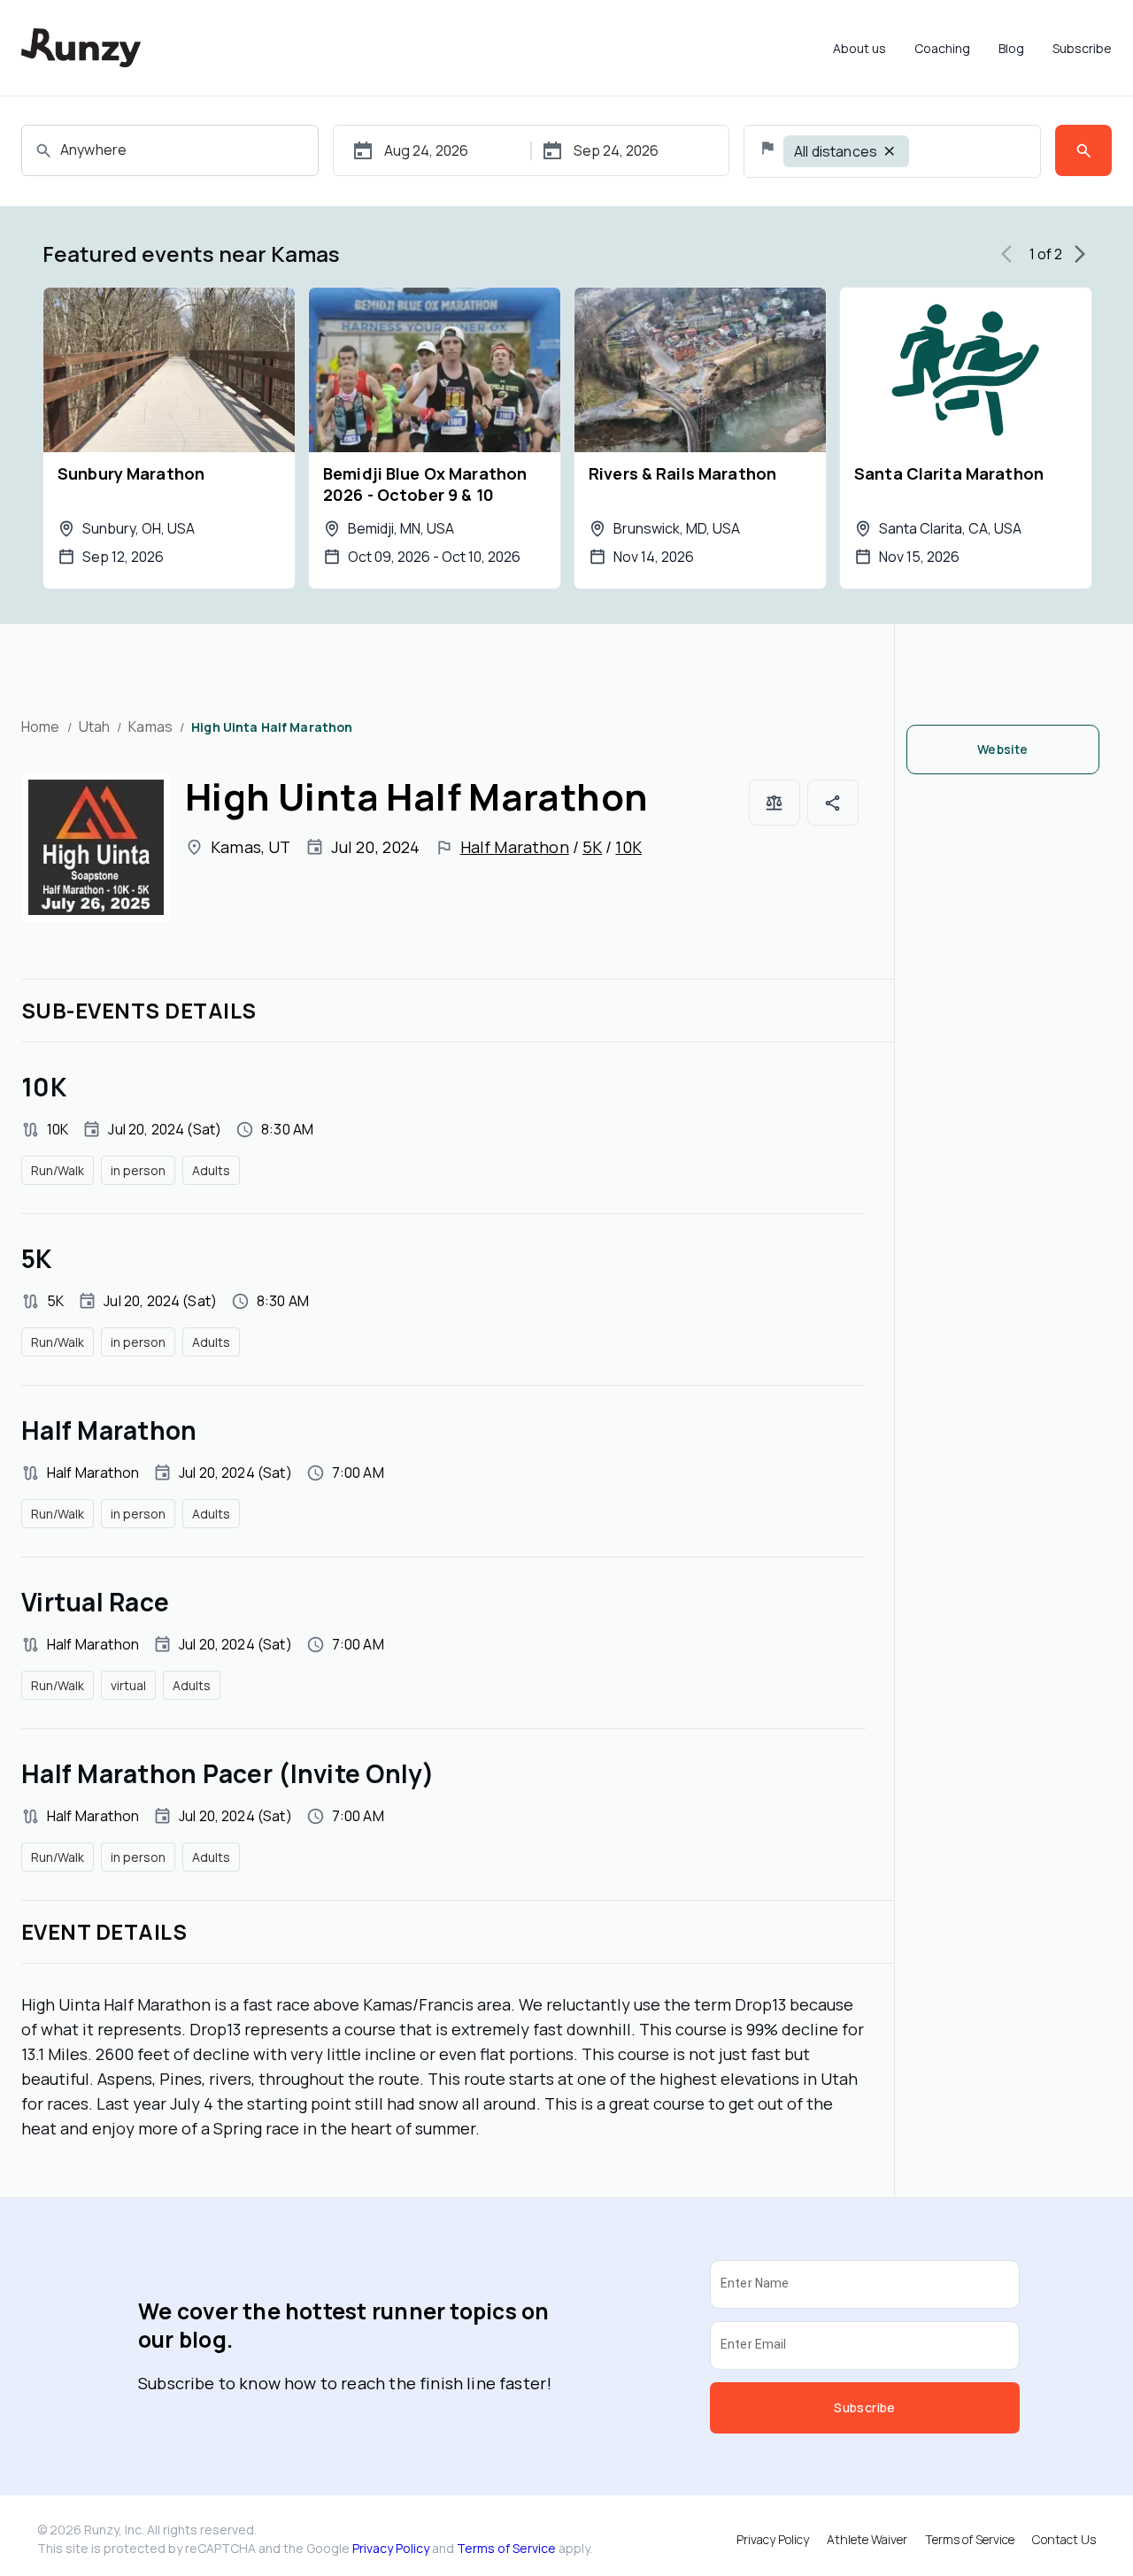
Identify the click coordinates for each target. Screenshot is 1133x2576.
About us (859, 48)
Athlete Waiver (867, 2539)
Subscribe (1082, 48)
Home (41, 727)
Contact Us (1064, 2539)
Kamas (150, 727)
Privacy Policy (391, 2548)
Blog (1011, 48)
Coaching (942, 48)
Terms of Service (506, 2548)
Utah (95, 727)
